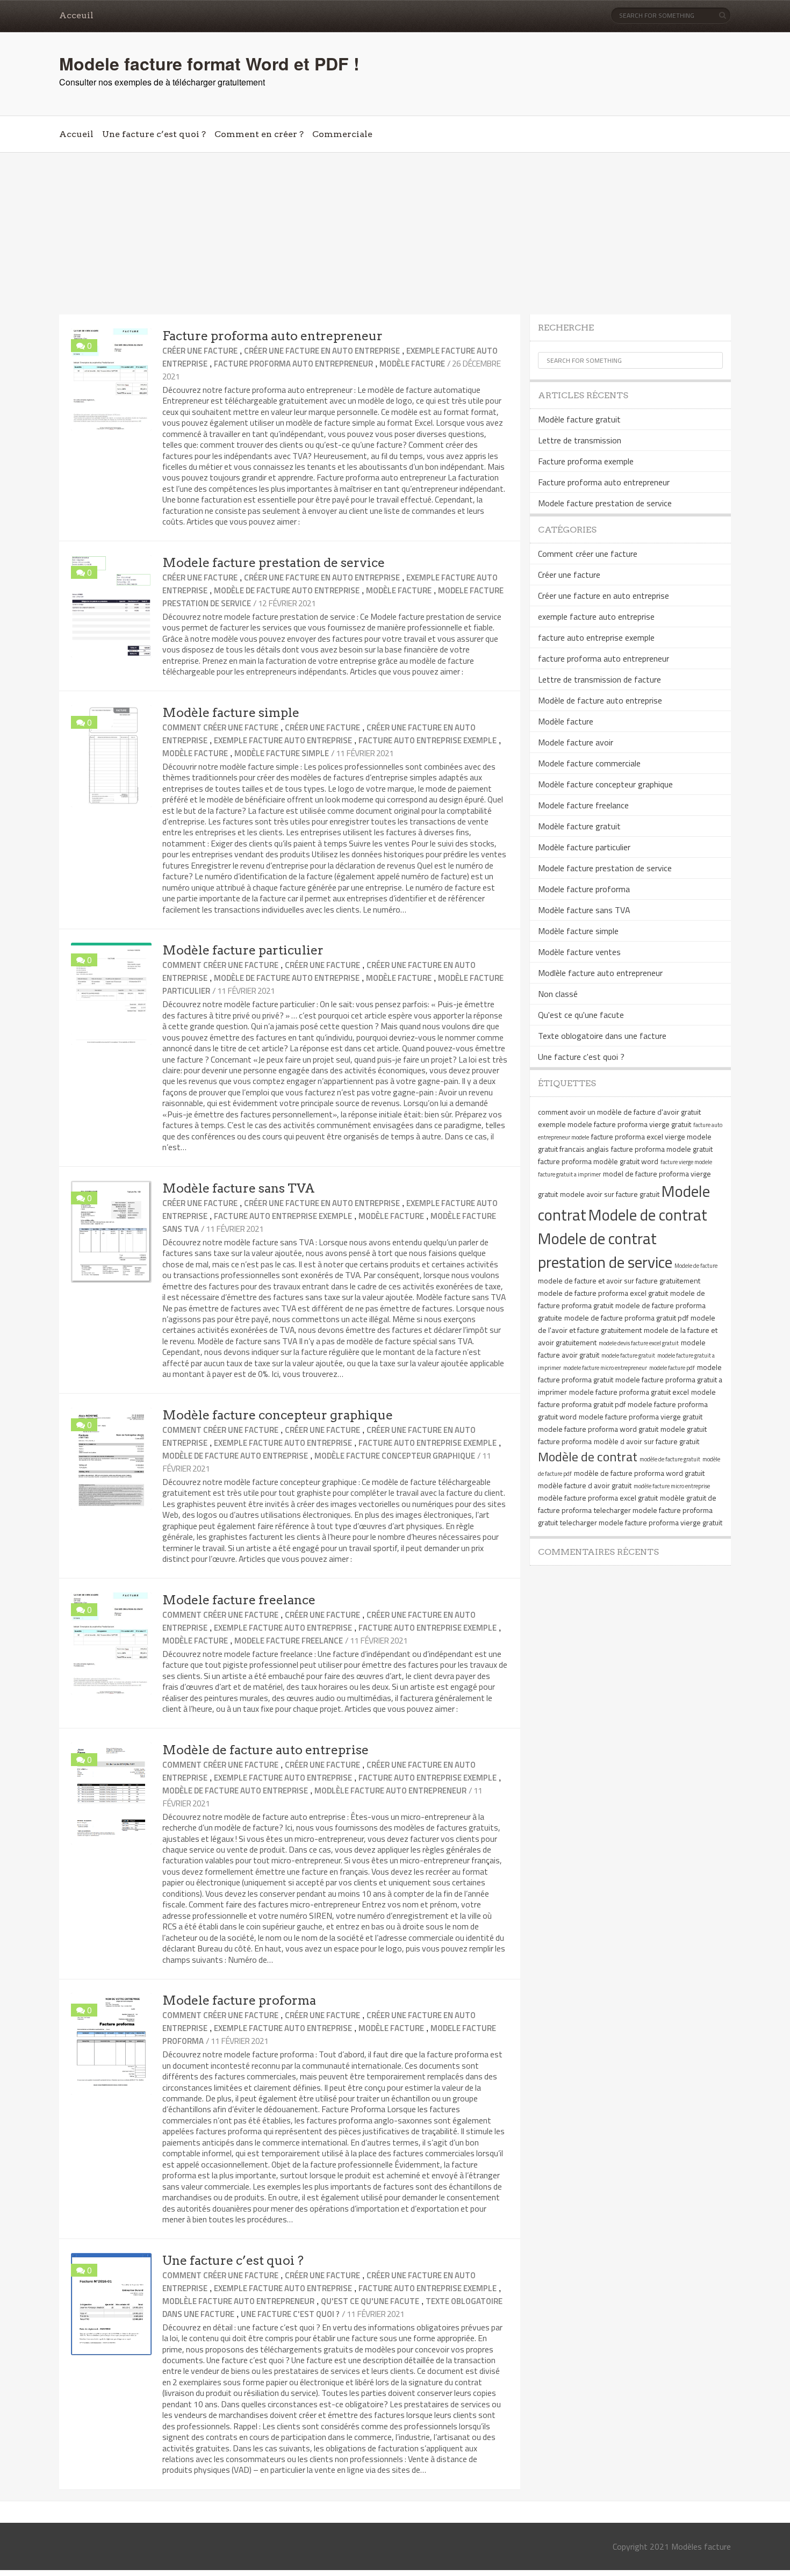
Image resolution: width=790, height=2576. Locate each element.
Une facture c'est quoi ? (290, 2314)
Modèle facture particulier (243, 950)
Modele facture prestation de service (274, 563)
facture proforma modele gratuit (662, 1149)
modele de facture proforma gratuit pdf (626, 1318)
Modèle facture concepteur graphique (278, 1415)
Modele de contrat (648, 1215)
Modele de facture (696, 1266)
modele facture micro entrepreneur (605, 1368)
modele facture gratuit (628, 1355)
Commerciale (342, 134)
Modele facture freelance (239, 1600)
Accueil (76, 134)
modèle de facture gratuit (670, 1459)
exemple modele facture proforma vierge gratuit (615, 1124)
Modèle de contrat (588, 1456)
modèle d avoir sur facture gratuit (647, 1441)
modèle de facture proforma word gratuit (639, 1473)
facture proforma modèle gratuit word (598, 1161)
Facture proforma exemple (586, 461)
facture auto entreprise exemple (428, 740)
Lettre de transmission (580, 440)
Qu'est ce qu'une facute (370, 2301)
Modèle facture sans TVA (239, 1188)
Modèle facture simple (231, 713)
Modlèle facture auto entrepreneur (390, 1791)
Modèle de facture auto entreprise (287, 590)
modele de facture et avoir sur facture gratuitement (619, 1280)
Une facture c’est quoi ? (154, 134)
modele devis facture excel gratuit (639, 1343)
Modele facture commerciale (589, 763)
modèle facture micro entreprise (672, 1486)
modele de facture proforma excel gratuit (603, 1293)
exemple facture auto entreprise (283, 740)
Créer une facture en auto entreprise (322, 351)
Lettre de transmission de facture (599, 679)
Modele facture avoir (576, 742)
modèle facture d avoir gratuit (585, 1485)
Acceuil (76, 15)
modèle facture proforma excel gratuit (598, 1498)
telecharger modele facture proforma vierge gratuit (641, 1522)
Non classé (558, 994)
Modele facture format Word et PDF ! (209, 63)
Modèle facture (412, 364)
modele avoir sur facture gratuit (610, 1194)
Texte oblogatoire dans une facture (602, 1036)
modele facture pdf (672, 1368)
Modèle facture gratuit (579, 419)
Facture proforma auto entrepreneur (272, 336)
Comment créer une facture (220, 727)
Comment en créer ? (259, 134)
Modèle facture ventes (579, 952)
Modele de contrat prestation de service (605, 1250)
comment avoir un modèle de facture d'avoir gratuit (619, 1112)
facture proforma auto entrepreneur (293, 364)
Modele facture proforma (239, 2000)
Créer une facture (200, 351)
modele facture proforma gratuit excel (629, 1392)
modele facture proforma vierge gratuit (641, 1416)
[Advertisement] (395, 234)
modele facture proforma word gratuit (598, 1429)
